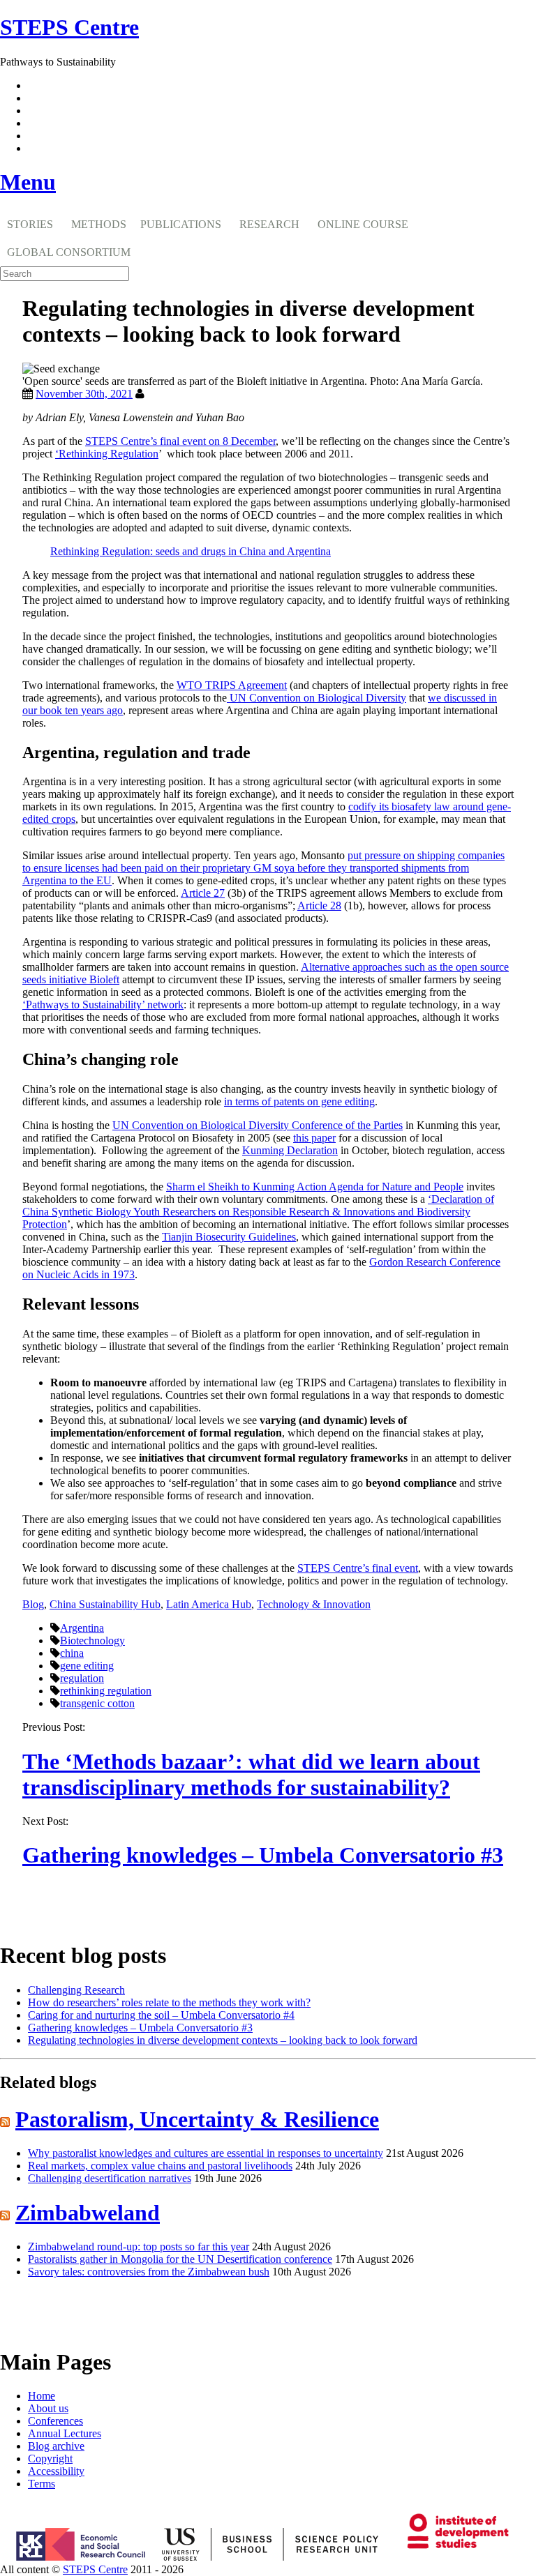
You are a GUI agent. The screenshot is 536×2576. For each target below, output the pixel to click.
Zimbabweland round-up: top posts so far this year (139, 2247)
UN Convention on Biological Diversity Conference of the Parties (258, 1125)
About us (48, 2408)
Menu (28, 182)
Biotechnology (92, 1641)
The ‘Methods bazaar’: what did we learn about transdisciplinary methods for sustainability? (251, 1774)
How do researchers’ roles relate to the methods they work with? (169, 2002)
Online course (363, 224)
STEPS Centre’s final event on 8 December (180, 441)
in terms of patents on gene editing (299, 1101)
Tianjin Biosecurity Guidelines (229, 1237)
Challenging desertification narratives (110, 2178)
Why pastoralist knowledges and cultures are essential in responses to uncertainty (206, 2153)
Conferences (55, 2421)
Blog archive (56, 2446)
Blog (33, 1604)
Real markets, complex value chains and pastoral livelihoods (160, 2166)
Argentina (82, 1628)
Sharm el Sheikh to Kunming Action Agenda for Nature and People (315, 1187)
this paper (314, 1138)
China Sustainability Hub (105, 1604)
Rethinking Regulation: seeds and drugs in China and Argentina (191, 551)
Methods (99, 224)
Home (42, 2396)
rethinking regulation (106, 1691)
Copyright (50, 2458)
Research (269, 224)
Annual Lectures (65, 2433)
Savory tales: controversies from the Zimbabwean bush (149, 2272)
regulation (82, 1678)
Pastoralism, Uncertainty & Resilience (197, 2119)
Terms (42, 2484)
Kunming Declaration (290, 1150)
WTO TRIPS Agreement (232, 685)
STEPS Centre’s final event (358, 1568)
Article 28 (319, 906)
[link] (268, 2570)
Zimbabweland (88, 2213)
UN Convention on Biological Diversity (317, 698)
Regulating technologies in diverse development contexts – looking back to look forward (223, 2040)
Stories (30, 224)
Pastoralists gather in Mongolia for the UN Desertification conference (180, 2259)
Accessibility (56, 2471)
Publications (181, 224)
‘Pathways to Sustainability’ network (103, 1005)
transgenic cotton (97, 1703)
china (72, 1653)
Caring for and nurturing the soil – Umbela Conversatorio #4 (161, 2015)
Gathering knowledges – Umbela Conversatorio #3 (263, 1855)
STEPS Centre (95, 2569)
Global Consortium (69, 252)
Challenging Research (76, 1990)
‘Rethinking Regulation (107, 454)
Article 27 (203, 893)
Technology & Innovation (314, 1604)
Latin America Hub (209, 1604)
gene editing (87, 1666)
